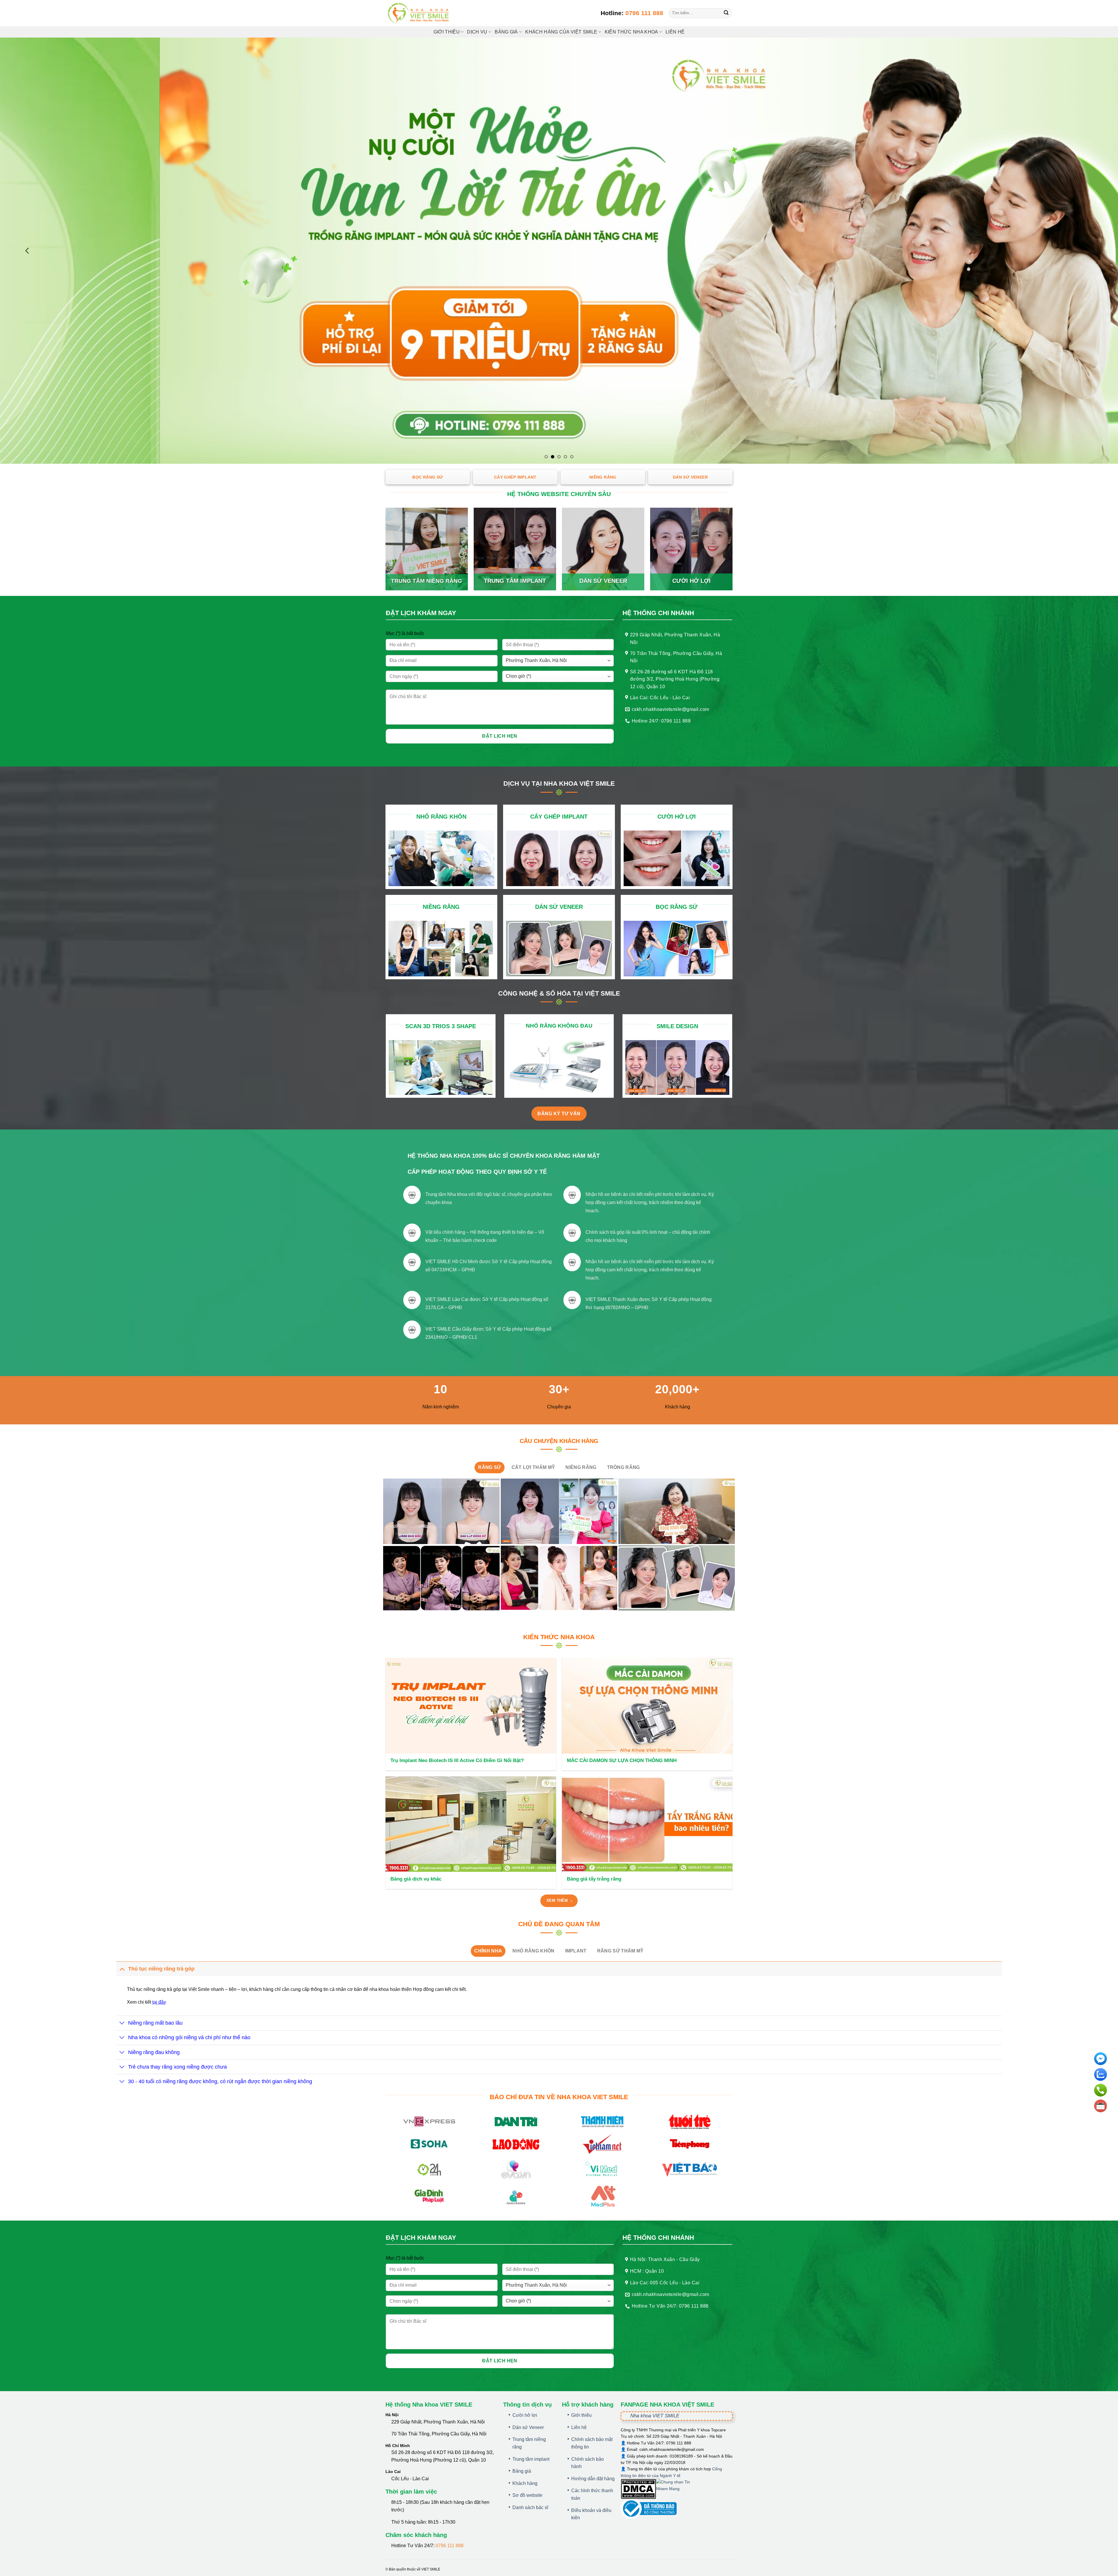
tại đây (159, 2002)
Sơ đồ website (527, 2495)
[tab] (489, 1467)
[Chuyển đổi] (122, 1969)
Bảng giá (522, 2471)
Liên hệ (675, 32)
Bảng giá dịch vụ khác (416, 1879)
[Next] (1090, 251)
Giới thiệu (447, 32)
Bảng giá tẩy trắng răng (594, 1879)
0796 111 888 (644, 13)
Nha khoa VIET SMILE (655, 2416)
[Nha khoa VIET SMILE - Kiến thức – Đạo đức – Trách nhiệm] (419, 13)
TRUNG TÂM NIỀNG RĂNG (427, 581)
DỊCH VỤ (477, 32)
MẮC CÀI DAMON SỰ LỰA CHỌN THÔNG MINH (622, 1760)
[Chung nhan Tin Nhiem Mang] (678, 2488)
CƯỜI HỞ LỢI (691, 581)
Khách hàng (525, 2483)
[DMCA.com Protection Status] (638, 2488)
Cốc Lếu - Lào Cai (410, 2479)
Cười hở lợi (525, 2415)
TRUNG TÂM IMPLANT (515, 581)
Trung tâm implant (531, 2459)
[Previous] (28, 251)
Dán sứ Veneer (528, 2427)
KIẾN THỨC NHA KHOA (631, 32)
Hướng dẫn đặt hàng (593, 2479)
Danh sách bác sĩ (530, 2507)
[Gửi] (726, 13)
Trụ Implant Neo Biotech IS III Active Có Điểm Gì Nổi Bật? (457, 1760)
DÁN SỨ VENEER (603, 581)
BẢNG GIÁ (506, 32)
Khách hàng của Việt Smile (561, 32)
